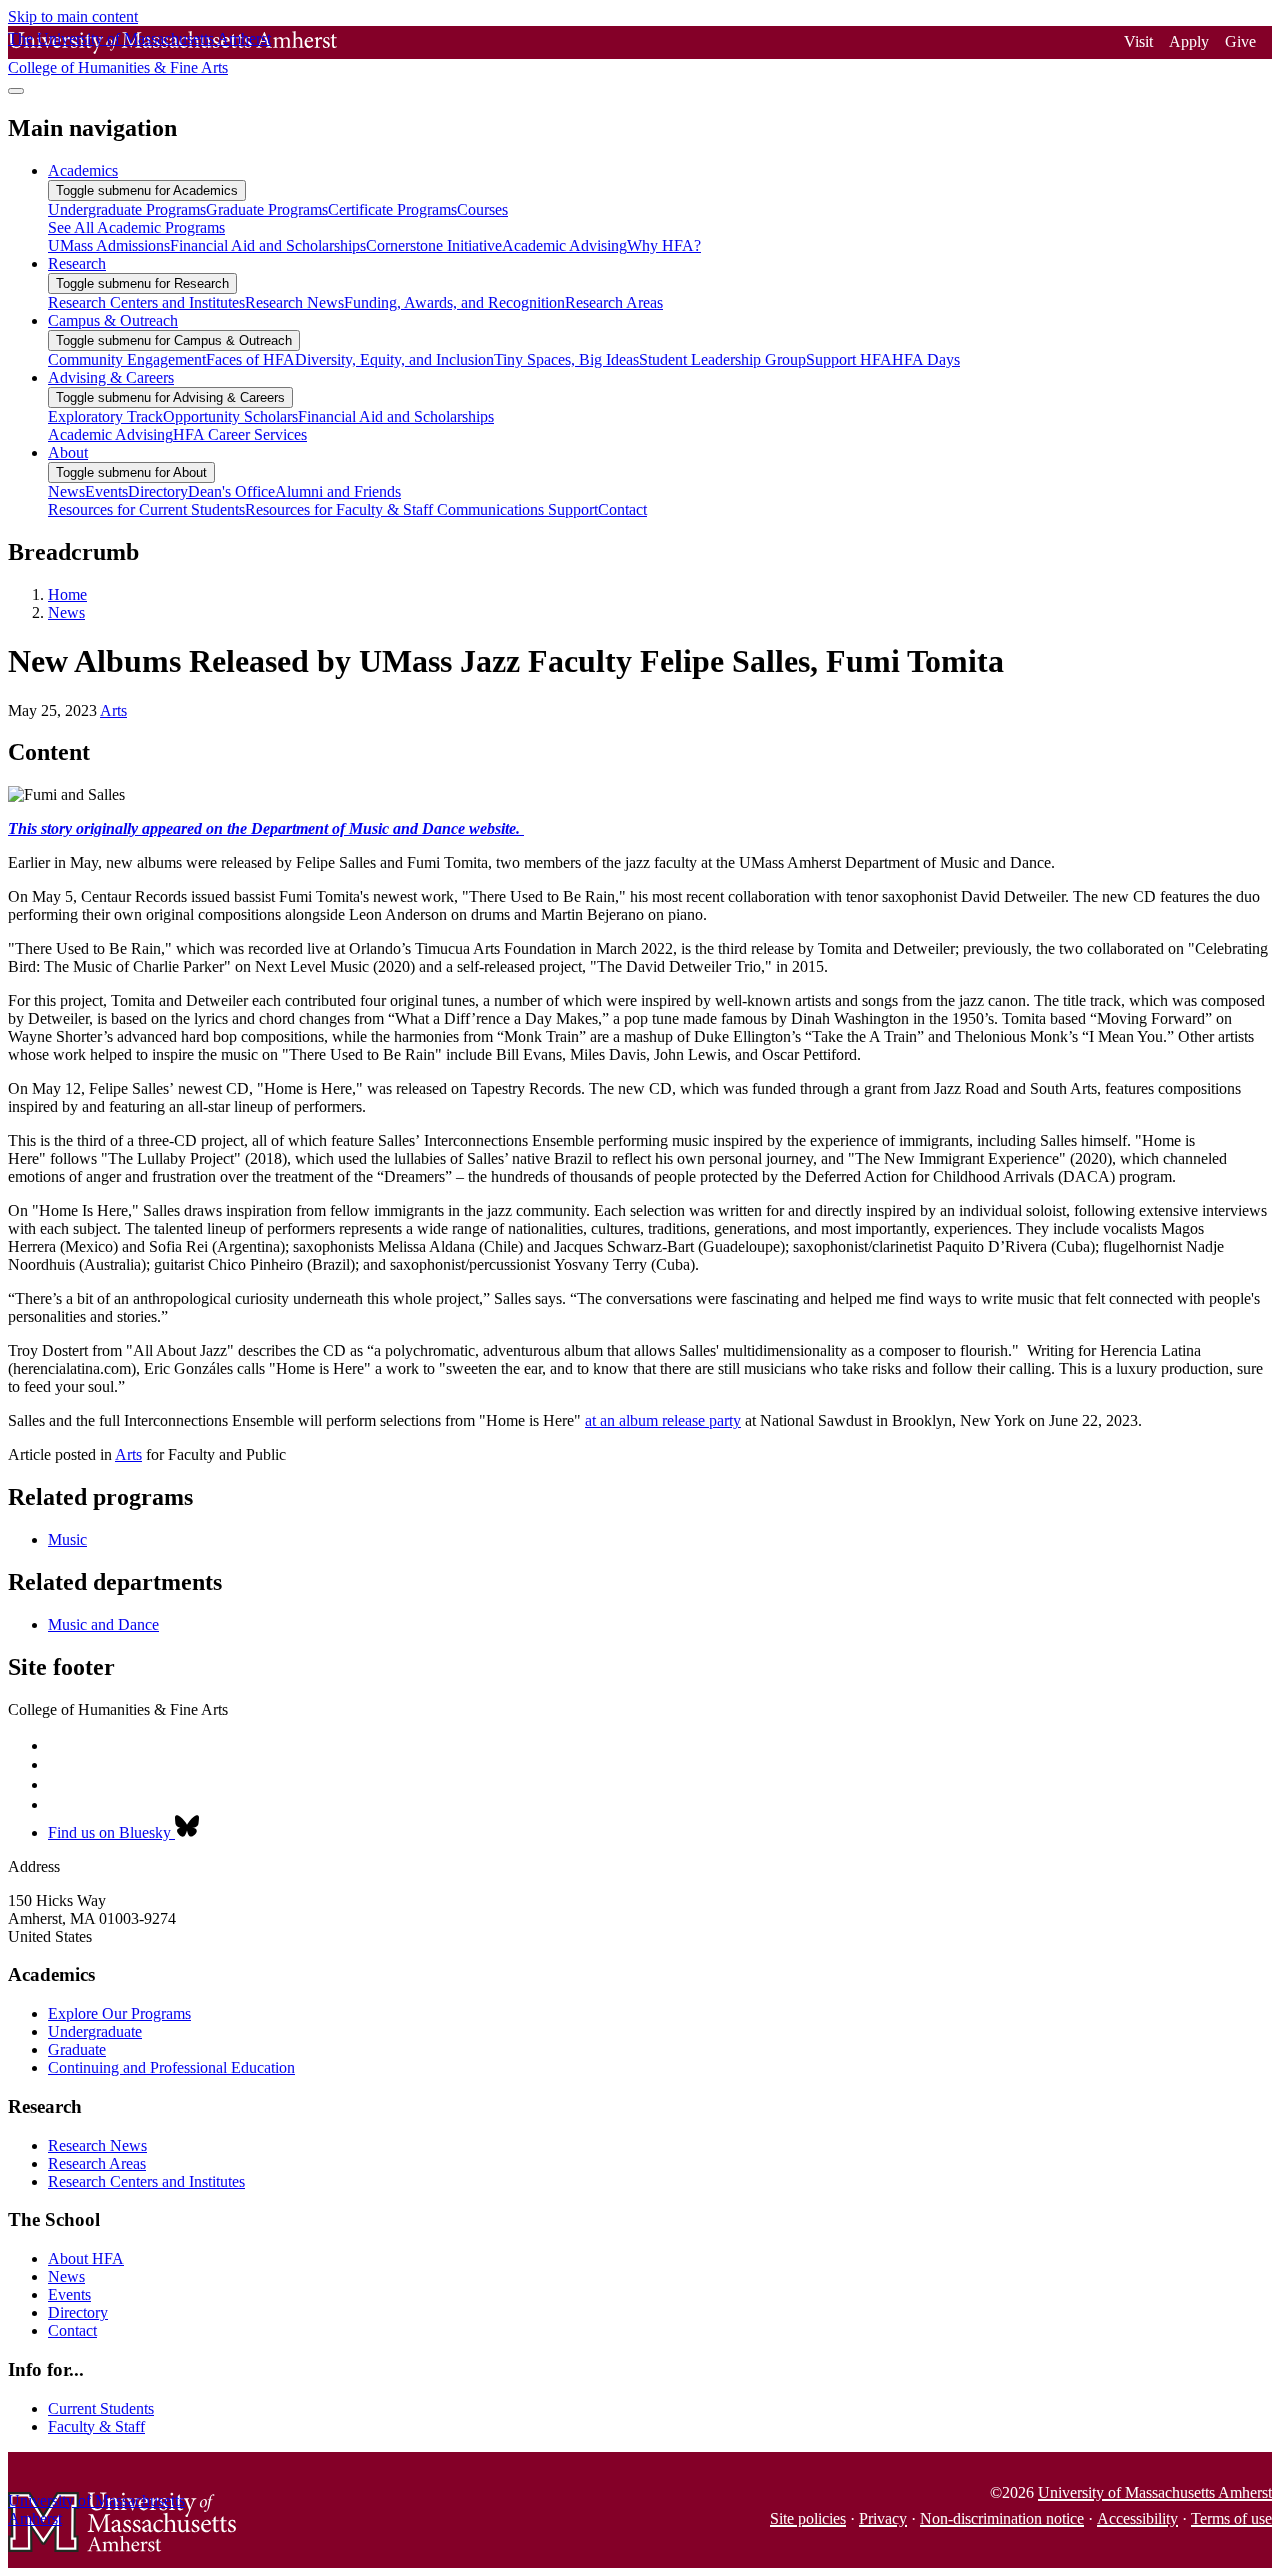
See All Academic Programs (136, 227)
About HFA (86, 2258)
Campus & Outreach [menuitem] (113, 320)
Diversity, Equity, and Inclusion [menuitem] (394, 359)
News (66, 612)
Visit (1138, 41)
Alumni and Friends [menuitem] (338, 491)
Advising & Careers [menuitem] (111, 377)
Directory (78, 2312)
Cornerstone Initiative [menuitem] (434, 245)
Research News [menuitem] (294, 302)
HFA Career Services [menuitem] (240, 434)
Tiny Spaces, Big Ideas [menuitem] (566, 359)
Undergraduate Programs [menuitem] (127, 209)
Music (67, 1539)
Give (1240, 41)
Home (67, 594)
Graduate (77, 2049)
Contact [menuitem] (622, 509)
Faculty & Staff (96, 2426)
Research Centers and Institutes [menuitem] (146, 302)
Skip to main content (73, 16)
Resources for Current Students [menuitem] (146, 509)
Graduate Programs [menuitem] (267, 209)
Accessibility (1137, 2518)
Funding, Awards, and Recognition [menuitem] (454, 302)
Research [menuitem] (77, 263)
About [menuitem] (68, 452)
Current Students (101, 2408)
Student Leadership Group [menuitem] (722, 359)
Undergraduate (95, 2031)
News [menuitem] (66, 491)
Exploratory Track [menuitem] (105, 416)
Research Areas (97, 2163)
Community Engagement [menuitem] (127, 359)
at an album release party (663, 1420)
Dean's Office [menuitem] (231, 491)
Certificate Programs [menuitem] (392, 209)
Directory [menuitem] (158, 491)
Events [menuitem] (106, 491)
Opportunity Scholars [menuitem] (230, 416)
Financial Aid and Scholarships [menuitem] (268, 245)
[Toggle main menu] (16, 91)
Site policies (808, 2518)
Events (69, 2294)
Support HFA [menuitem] (849, 359)
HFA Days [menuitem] (926, 359)
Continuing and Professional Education (171, 2067)
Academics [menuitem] (83, 170)
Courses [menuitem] (482, 209)
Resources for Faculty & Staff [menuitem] (341, 509)
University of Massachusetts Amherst (1155, 2492)
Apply (1189, 41)
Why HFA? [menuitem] (664, 245)
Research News (97, 2145)
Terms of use (1231, 2518)
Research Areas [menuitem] (614, 302)
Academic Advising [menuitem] (564, 245)
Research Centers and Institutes (146, 2181)
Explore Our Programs (119, 2013)
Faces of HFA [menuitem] (250, 359)
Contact (72, 2330)
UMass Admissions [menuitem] (109, 245)
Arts (113, 710)
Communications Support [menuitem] (517, 509)
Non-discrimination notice (1002, 2518)
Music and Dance (103, 1624)
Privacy (883, 2518)
